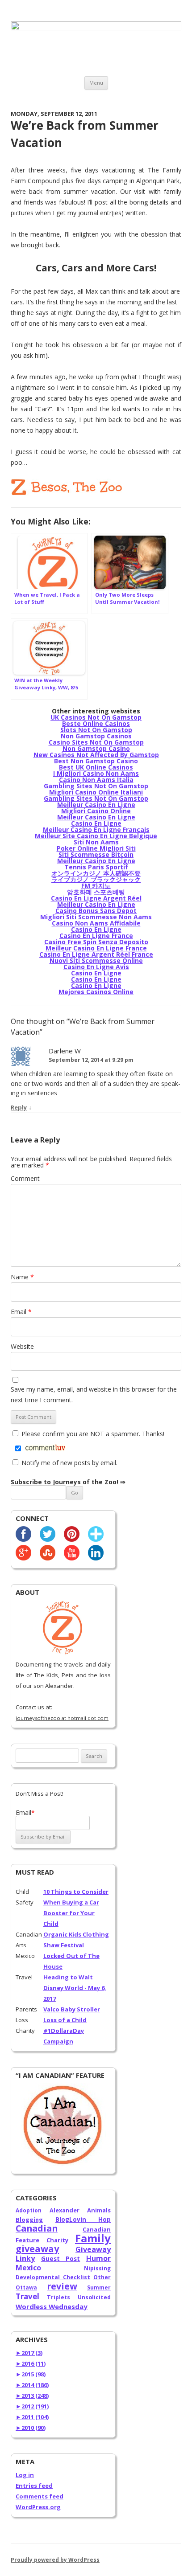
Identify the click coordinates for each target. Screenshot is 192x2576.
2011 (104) (32, 2417)
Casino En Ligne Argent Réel (96, 898)
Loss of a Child (65, 2020)
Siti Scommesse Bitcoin (96, 854)
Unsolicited (94, 2297)
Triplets (58, 2297)
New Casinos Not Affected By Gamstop (96, 755)
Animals (99, 2210)
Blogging (29, 2220)
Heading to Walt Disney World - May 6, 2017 (75, 1988)
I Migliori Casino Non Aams (96, 773)
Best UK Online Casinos (96, 767)
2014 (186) (32, 2385)
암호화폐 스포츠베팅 (96, 892)
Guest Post (61, 2259)
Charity (57, 2240)
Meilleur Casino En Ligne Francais (96, 829)
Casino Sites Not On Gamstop (96, 742)
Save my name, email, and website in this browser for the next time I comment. (94, 1394)
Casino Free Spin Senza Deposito (96, 942)
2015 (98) (31, 2374)
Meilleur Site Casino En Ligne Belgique (96, 836)
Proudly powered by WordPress (55, 2560)
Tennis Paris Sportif (96, 867)
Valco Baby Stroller (72, 2009)
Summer (99, 2287)
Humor (98, 2258)
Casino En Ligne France (96, 936)
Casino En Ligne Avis (96, 967)
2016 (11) (31, 2363)
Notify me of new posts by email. (69, 1463)
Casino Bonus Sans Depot (96, 911)
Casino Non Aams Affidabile (96, 923)
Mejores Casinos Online (96, 992)
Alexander (65, 2210)
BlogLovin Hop (83, 2220)
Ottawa (26, 2287)
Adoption (29, 2210)
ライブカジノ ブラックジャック (96, 879)
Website (22, 1346)
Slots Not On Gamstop (96, 730)
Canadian (37, 2228)
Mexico (28, 2268)
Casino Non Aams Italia (96, 780)
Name (22, 1277)
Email (21, 1312)
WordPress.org (38, 2507)
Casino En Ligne (96, 823)
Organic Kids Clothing (76, 1934)
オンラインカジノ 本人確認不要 (96, 873)
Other (102, 2277)
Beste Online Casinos (96, 723)
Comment (25, 1178)
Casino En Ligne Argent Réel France (96, 954)
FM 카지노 (96, 886)
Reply (19, 1107)
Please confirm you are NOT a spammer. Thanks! (92, 1434)
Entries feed (34, 2486)
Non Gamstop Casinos (96, 736)
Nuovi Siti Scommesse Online (96, 960)
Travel (27, 2296)
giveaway (37, 2249)
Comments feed (40, 2496)
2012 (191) (32, 2406)
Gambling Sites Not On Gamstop (96, 786)
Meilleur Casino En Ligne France (96, 948)
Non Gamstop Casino (96, 748)
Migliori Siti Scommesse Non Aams (96, 917)
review (62, 2286)
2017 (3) (29, 2353)
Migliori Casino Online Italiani (96, 792)
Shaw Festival (64, 1945)
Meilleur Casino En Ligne (96, 805)
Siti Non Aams (96, 842)
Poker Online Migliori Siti (96, 848)
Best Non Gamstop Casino (96, 761)
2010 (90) (31, 2428)
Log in (25, 2475)
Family (93, 2238)
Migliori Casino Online (96, 811)
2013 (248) (32, 2396)
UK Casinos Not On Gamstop (96, 717)
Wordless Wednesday (52, 2306)
